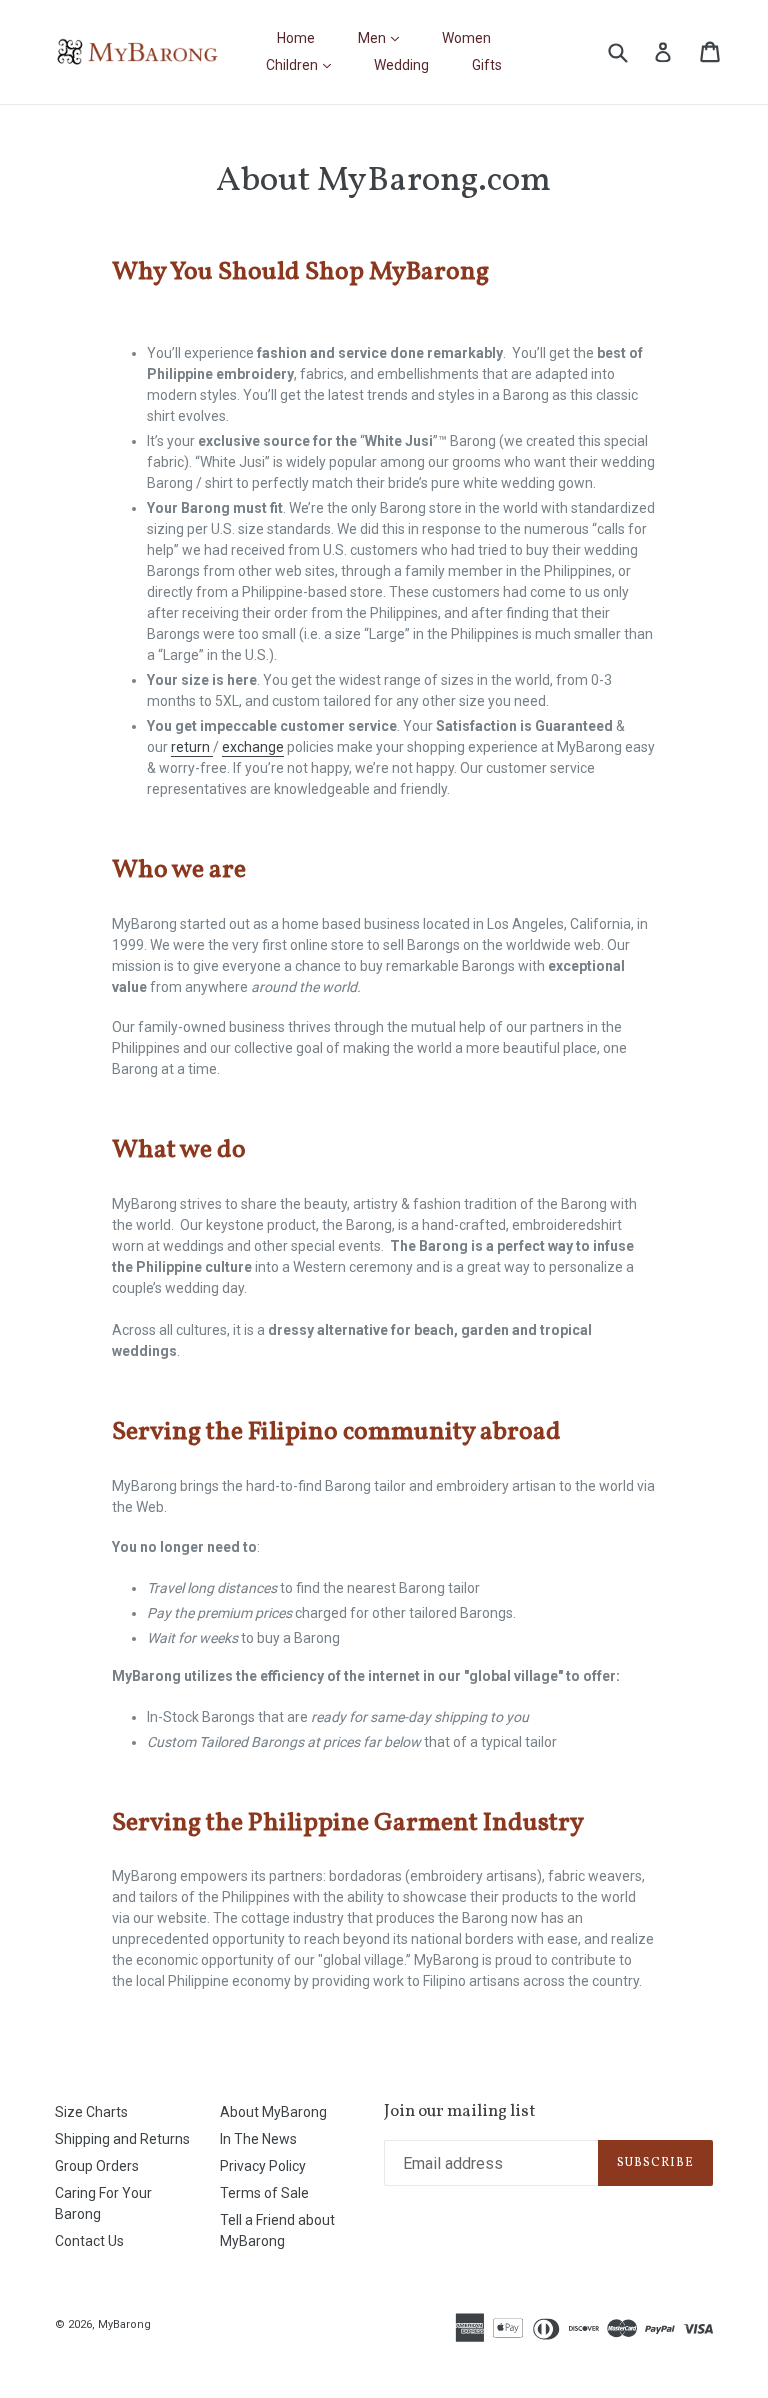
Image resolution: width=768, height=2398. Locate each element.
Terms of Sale (264, 2193)
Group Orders (97, 2166)
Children (303, 64)
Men (383, 37)
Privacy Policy (263, 2166)
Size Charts (91, 2112)
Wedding (401, 65)
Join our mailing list (460, 2112)
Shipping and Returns (122, 2139)
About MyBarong (273, 2112)
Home (296, 38)
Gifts (487, 65)
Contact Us (89, 2241)
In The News (258, 2139)
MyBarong (124, 2324)
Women (466, 38)
